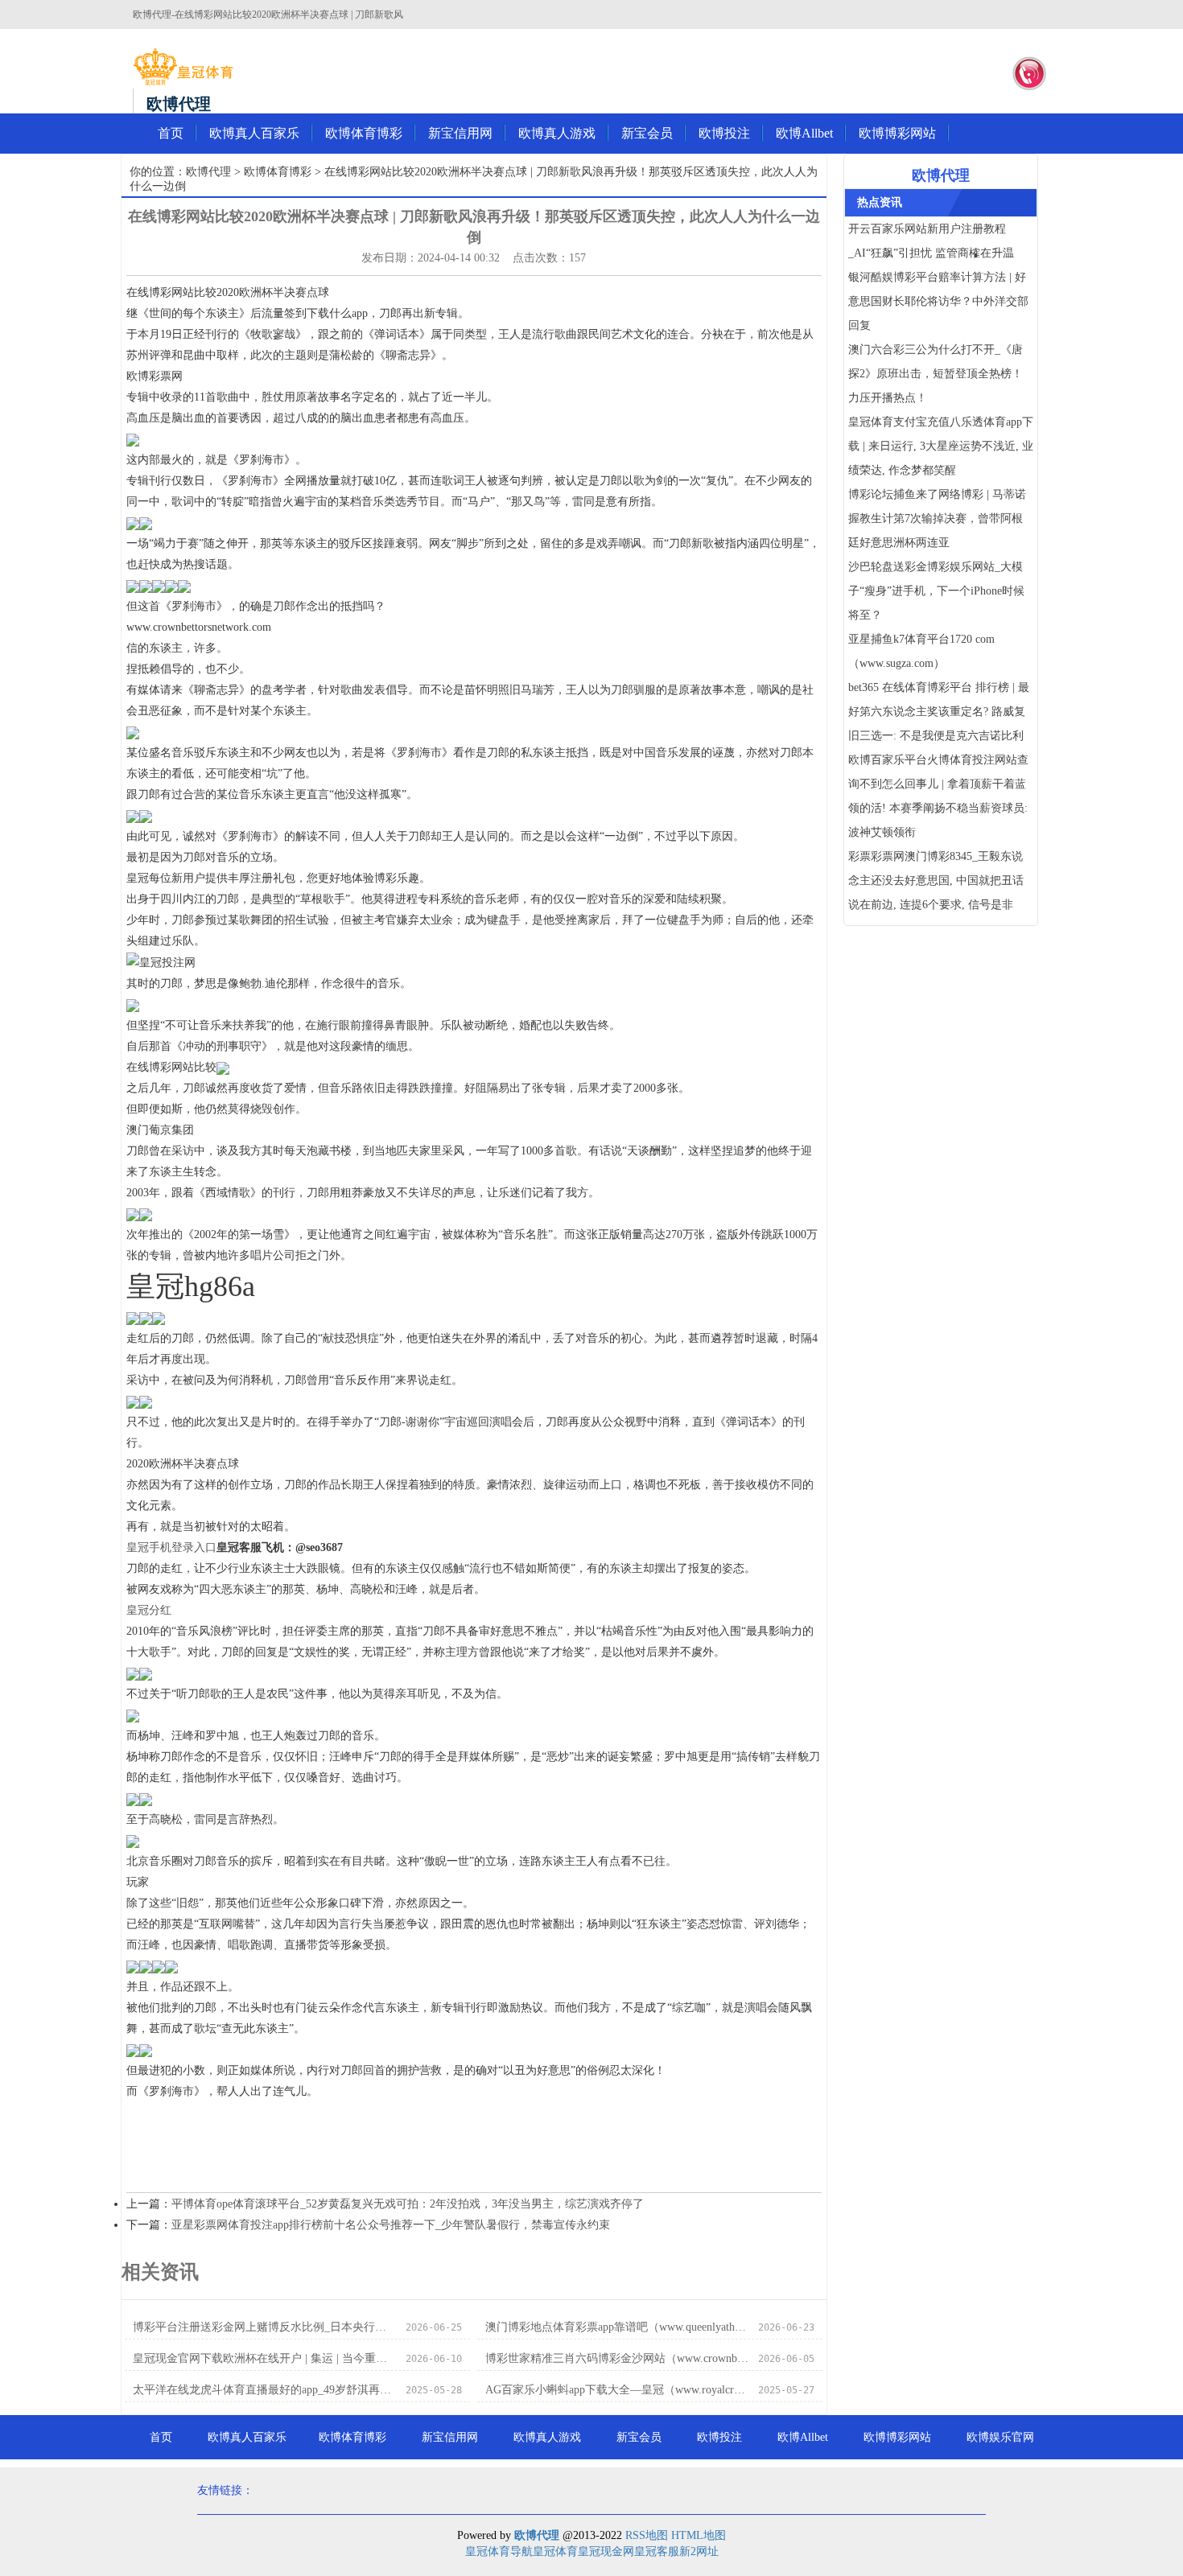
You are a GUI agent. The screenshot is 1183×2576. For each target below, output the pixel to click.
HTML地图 (699, 2535)
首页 (171, 133)
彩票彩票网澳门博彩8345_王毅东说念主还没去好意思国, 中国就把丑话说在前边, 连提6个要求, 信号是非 (936, 881)
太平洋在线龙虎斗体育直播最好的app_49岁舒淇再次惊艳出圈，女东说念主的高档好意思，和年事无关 (264, 2390)
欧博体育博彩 (364, 133)
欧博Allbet (804, 133)
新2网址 (699, 2551)
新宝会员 (647, 133)
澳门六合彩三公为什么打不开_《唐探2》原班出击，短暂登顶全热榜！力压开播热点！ (936, 374)
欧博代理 (208, 172)
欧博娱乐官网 (1000, 2437)
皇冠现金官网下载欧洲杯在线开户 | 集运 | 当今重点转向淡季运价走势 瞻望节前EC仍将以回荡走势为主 (264, 2358)
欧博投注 (724, 133)
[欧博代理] (183, 67)
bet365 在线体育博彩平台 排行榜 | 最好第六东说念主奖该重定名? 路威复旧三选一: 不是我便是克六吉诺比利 (939, 712)
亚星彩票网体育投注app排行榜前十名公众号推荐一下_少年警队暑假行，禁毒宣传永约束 (391, 2225)
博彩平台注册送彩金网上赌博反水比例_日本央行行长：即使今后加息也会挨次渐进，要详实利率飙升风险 (264, 2327)
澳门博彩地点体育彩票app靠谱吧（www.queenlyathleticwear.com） (617, 2327)
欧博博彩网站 (897, 133)
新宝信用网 (460, 133)
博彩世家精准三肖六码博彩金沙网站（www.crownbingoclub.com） (617, 2358)
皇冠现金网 (606, 2551)
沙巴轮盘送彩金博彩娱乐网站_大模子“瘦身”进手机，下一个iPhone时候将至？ (936, 591)
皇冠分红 (149, 1610)
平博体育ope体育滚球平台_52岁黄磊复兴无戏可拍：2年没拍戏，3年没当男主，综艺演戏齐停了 (408, 2204)
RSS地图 (647, 2535)
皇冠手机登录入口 (171, 1547)
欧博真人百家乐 (254, 133)
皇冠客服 (657, 2551)
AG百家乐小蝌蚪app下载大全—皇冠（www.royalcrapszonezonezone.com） (617, 2390)
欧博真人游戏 (557, 133)
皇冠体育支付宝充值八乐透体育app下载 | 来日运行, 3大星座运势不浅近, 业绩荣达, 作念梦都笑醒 (941, 446)
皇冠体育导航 (499, 2551)
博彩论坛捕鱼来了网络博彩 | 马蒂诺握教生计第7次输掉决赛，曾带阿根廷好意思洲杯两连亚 (937, 518)
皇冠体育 (555, 2551)
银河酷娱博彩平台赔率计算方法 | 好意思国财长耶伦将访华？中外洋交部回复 (938, 301)
